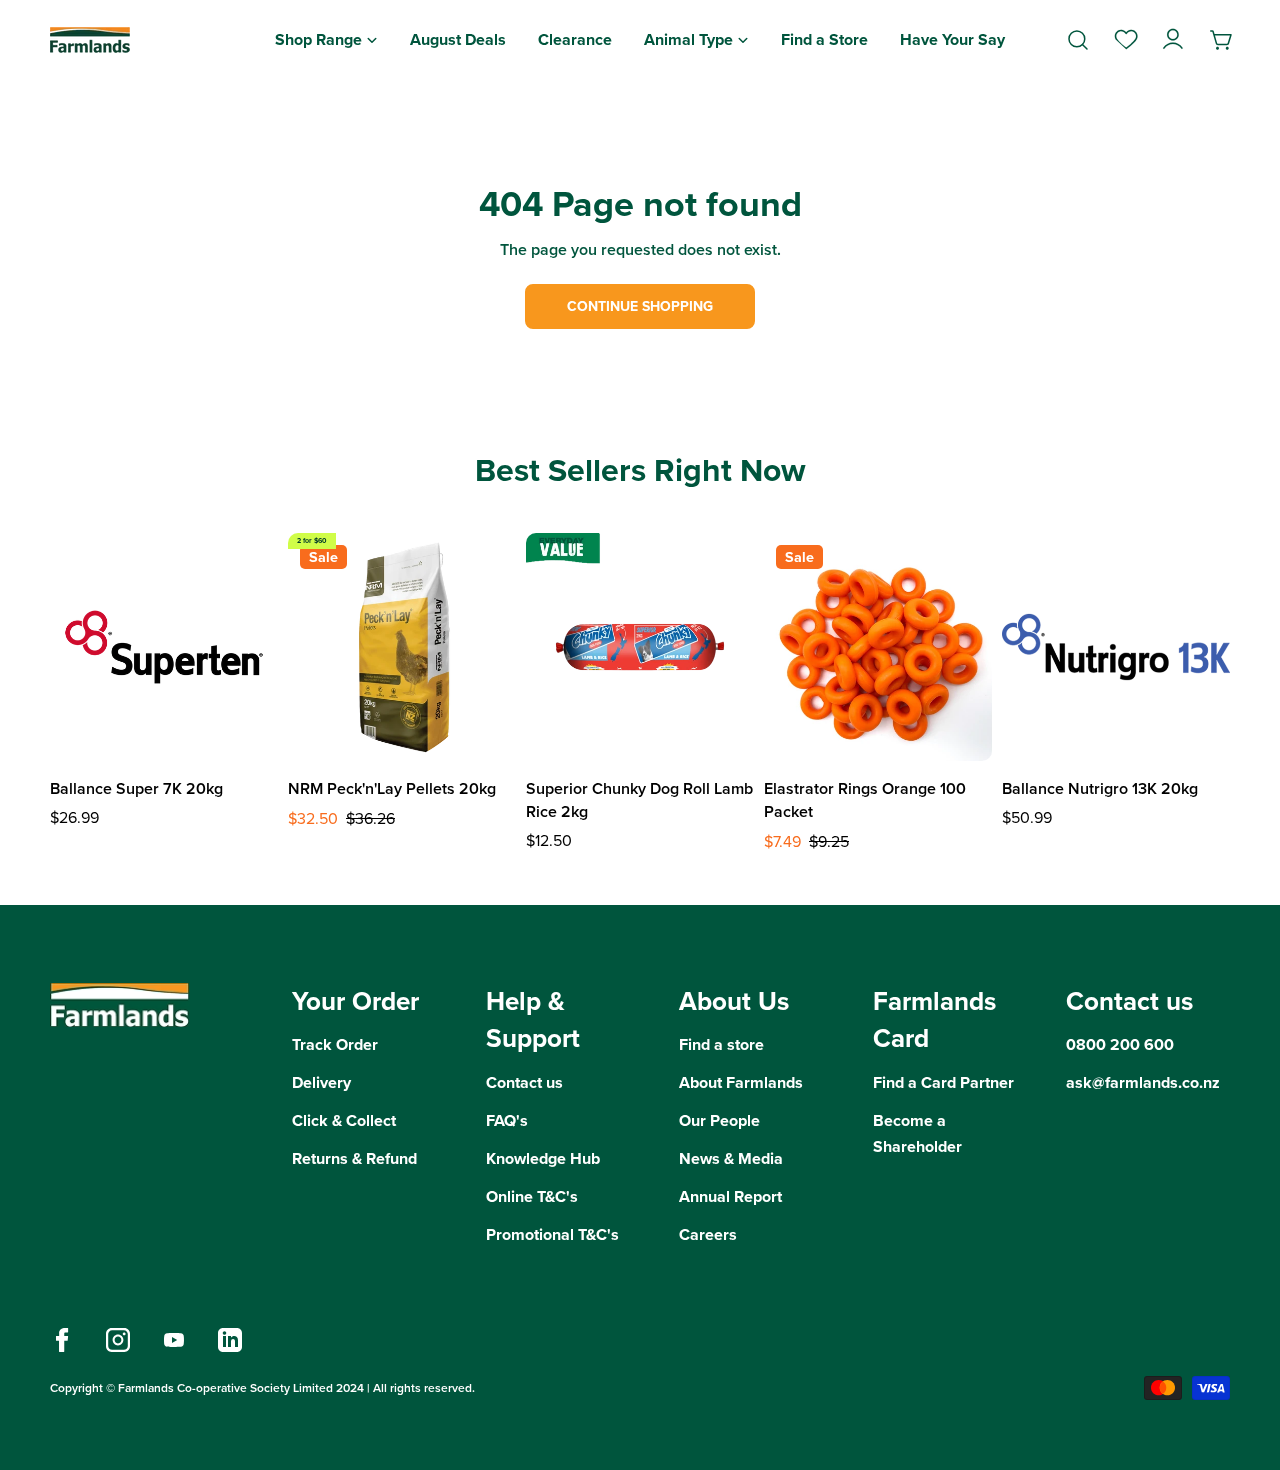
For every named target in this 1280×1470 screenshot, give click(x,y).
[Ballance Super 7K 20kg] (164, 647)
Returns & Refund (354, 1158)
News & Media (731, 1158)
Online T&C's (532, 1196)
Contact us (524, 1082)
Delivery (321, 1082)
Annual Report (730, 1196)
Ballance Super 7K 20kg (136, 788)
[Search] (1078, 40)
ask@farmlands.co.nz (1143, 1082)
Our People (719, 1120)
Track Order (335, 1044)
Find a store (721, 1044)
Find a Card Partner (943, 1082)
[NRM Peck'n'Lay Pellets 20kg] (402, 647)
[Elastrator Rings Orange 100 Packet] (878, 647)
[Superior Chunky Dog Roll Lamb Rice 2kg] (640, 647)
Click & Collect (344, 1120)
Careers (708, 1234)
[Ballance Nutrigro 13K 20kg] (1116, 647)
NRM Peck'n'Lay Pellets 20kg (392, 788)
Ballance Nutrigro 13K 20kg (1100, 788)
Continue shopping (640, 306)
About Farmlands (741, 1082)
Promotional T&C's (552, 1234)
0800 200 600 (1120, 1044)
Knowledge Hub (543, 1158)
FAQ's (507, 1120)
